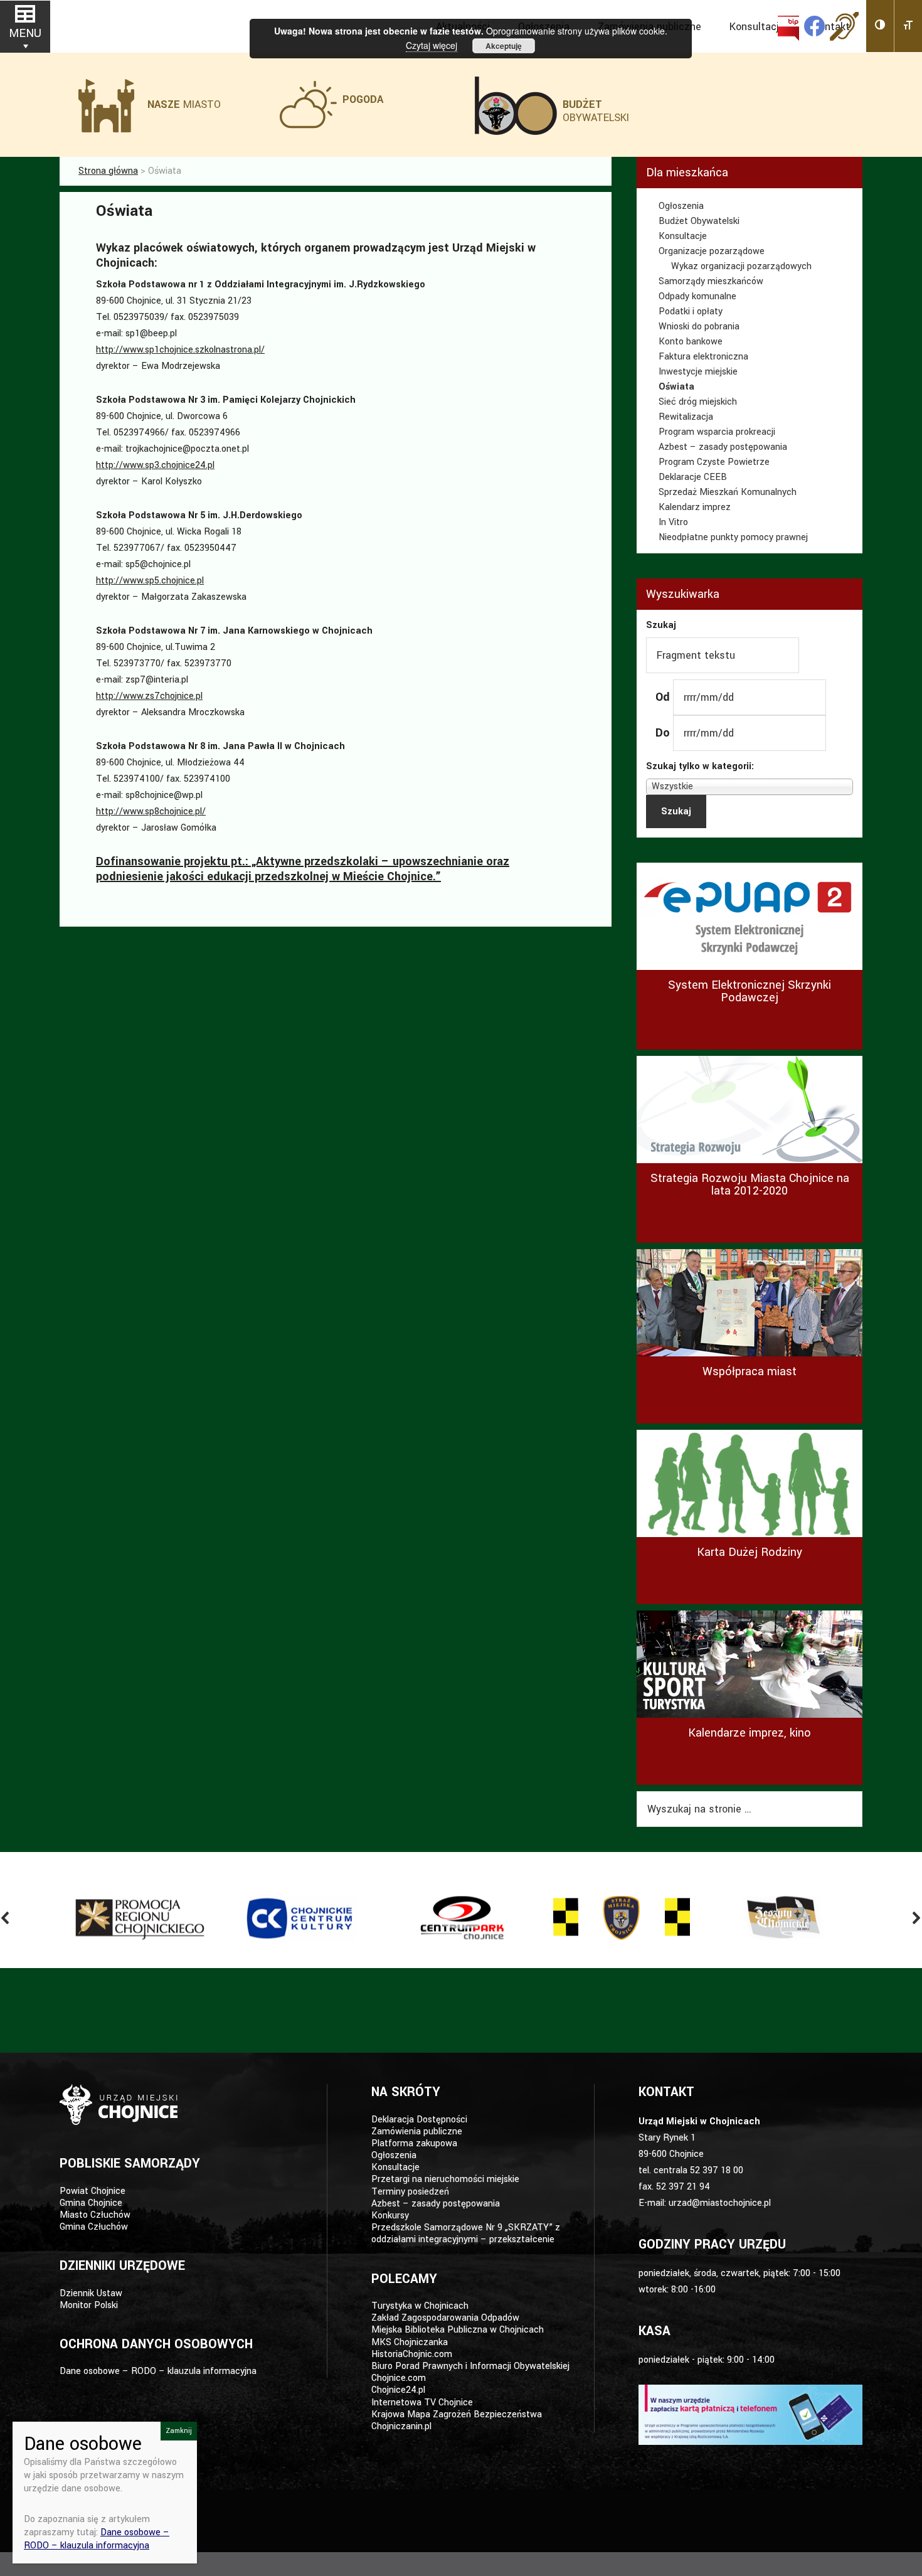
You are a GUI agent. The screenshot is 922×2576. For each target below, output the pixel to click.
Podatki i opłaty (691, 311)
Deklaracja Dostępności (419, 2120)
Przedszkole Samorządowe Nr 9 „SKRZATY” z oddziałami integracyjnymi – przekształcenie (466, 2233)
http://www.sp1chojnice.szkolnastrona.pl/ (180, 350)
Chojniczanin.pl (401, 2426)
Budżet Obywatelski (699, 221)
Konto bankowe (691, 342)
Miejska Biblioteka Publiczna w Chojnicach (458, 2330)
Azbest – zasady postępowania (723, 447)
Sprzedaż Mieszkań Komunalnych (728, 492)
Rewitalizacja (686, 417)
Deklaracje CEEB (693, 477)
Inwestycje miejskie (698, 372)
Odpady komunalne (697, 296)
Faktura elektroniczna (703, 357)
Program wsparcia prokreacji (717, 432)
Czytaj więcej (432, 45)
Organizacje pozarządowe (712, 251)
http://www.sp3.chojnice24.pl (155, 465)
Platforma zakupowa (414, 2143)
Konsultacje (683, 236)
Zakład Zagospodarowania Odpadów (445, 2318)
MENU (25, 33)
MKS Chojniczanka (410, 2342)
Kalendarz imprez (695, 507)
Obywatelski (596, 111)
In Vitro (673, 522)
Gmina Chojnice (91, 2203)
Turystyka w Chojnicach (420, 2306)
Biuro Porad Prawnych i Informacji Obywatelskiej (470, 2366)
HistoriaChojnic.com (412, 2354)
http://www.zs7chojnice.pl (149, 696)
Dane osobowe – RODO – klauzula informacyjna (158, 2371)
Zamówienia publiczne (417, 2132)
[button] (880, 26)
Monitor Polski (89, 2305)
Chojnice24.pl (398, 2390)
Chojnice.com (399, 2378)
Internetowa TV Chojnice (422, 2403)
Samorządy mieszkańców (711, 281)
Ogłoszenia (681, 206)
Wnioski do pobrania (699, 327)
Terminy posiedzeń (410, 2192)
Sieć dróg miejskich (698, 402)
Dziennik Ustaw (91, 2293)
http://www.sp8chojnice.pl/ (151, 812)
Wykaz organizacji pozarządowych (741, 266)
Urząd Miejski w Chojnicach (122, 25)
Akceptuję (504, 46)
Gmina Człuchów (94, 2227)
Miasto (184, 104)
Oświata (676, 387)
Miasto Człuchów (95, 2215)
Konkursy (390, 2216)
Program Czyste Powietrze (714, 462)
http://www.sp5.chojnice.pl (150, 581)
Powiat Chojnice (93, 2191)
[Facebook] (814, 26)
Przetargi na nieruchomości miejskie (445, 2179)
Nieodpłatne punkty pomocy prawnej (733, 537)
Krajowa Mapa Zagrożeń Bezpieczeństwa (457, 2414)
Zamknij (179, 2431)
